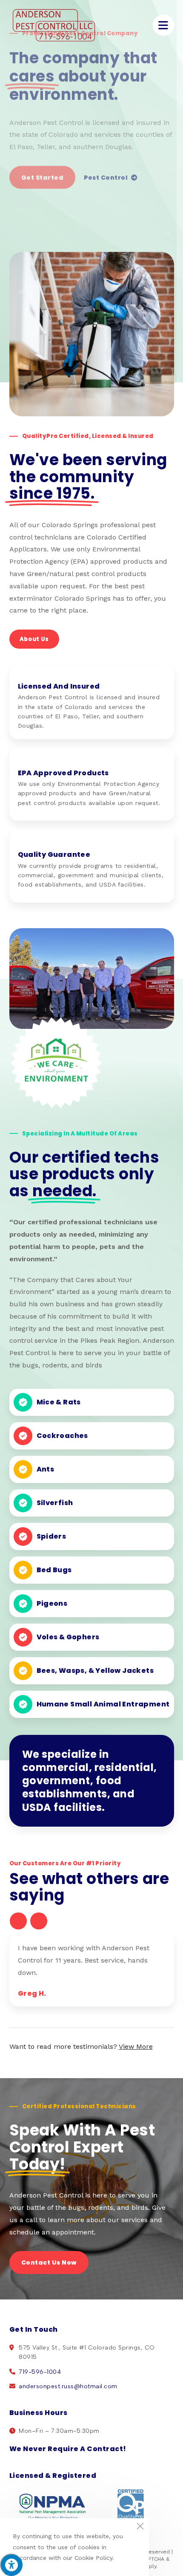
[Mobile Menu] (163, 25)
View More (136, 2046)
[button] (18, 1921)
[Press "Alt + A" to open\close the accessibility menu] (11, 2565)
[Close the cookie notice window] (140, 2527)
